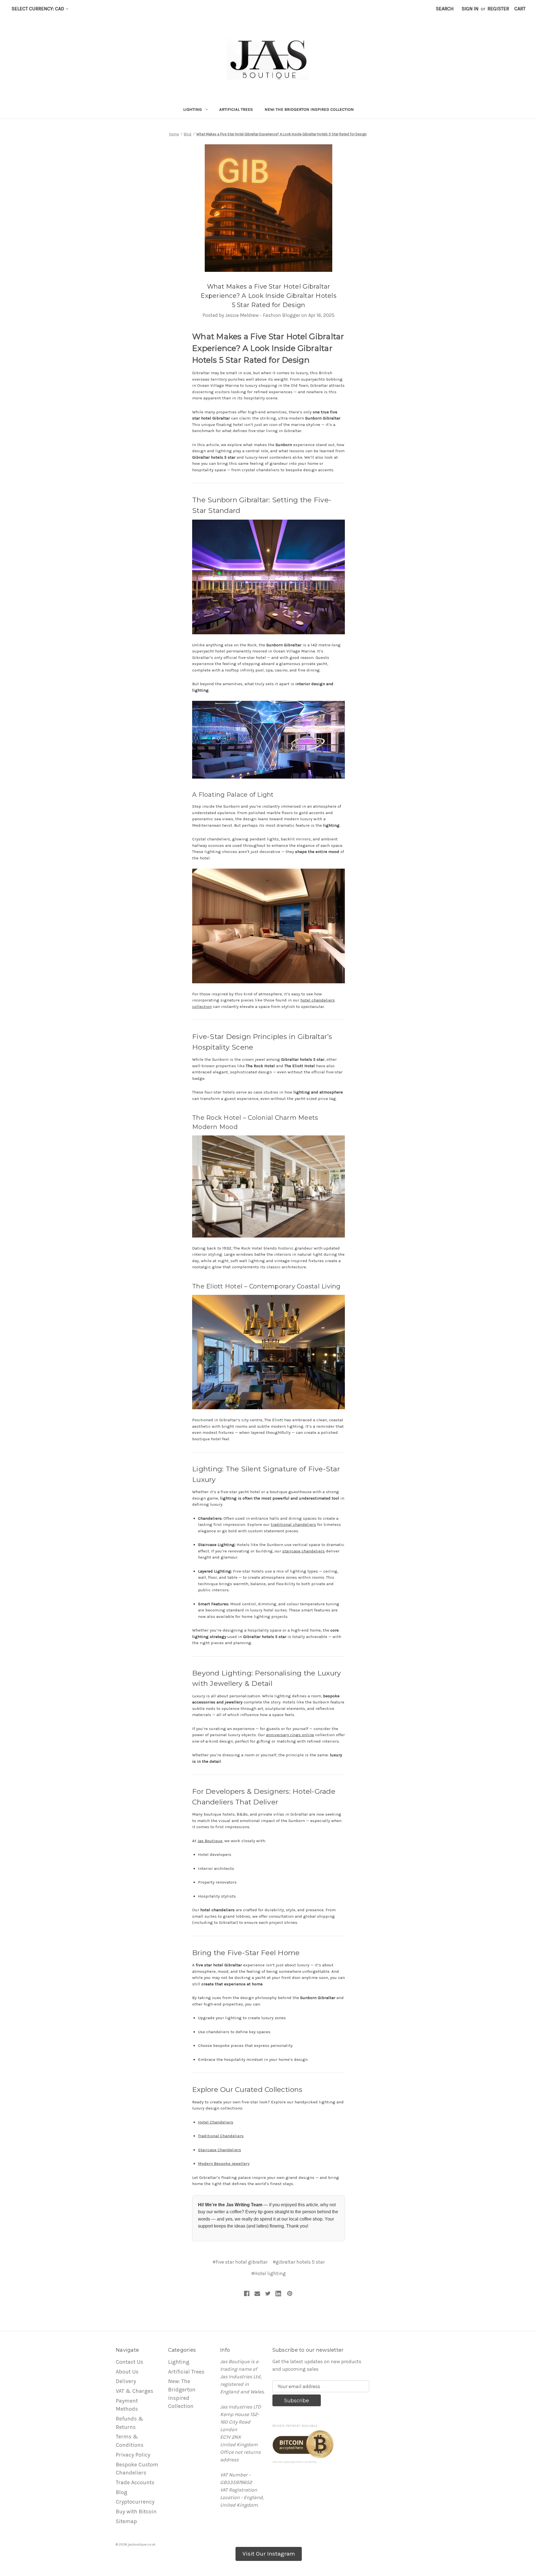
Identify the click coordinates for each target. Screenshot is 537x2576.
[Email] (257, 2294)
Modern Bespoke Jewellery (224, 2163)
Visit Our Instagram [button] (269, 2554)
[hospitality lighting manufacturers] (268, 1352)
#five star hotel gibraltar (240, 2262)
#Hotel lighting (268, 2273)
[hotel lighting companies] (268, 576)
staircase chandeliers (303, 1551)
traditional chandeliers (293, 1524)
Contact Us (129, 2362)
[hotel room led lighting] (268, 926)
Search (445, 9)
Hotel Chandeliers (216, 2122)
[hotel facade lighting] (268, 739)
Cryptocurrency (135, 2502)
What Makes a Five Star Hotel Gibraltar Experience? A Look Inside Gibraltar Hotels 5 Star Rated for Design (268, 296)
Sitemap (126, 2521)
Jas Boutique (210, 1841)
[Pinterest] (290, 2294)
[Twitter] (268, 2294)
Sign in (470, 9)
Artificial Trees (236, 109)
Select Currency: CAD (38, 9)
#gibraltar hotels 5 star (299, 2262)
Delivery (126, 2381)
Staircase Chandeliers (220, 2150)
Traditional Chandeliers (221, 2136)
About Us (127, 2372)
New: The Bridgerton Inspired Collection (309, 109)
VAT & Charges (135, 2391)
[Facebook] (247, 2294)
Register (498, 9)
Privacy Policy (133, 2455)
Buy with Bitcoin (136, 2512)
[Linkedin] (278, 2294)
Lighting (192, 109)
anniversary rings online (290, 1735)
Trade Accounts (135, 2482)
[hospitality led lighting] (268, 1186)
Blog (122, 2492)
